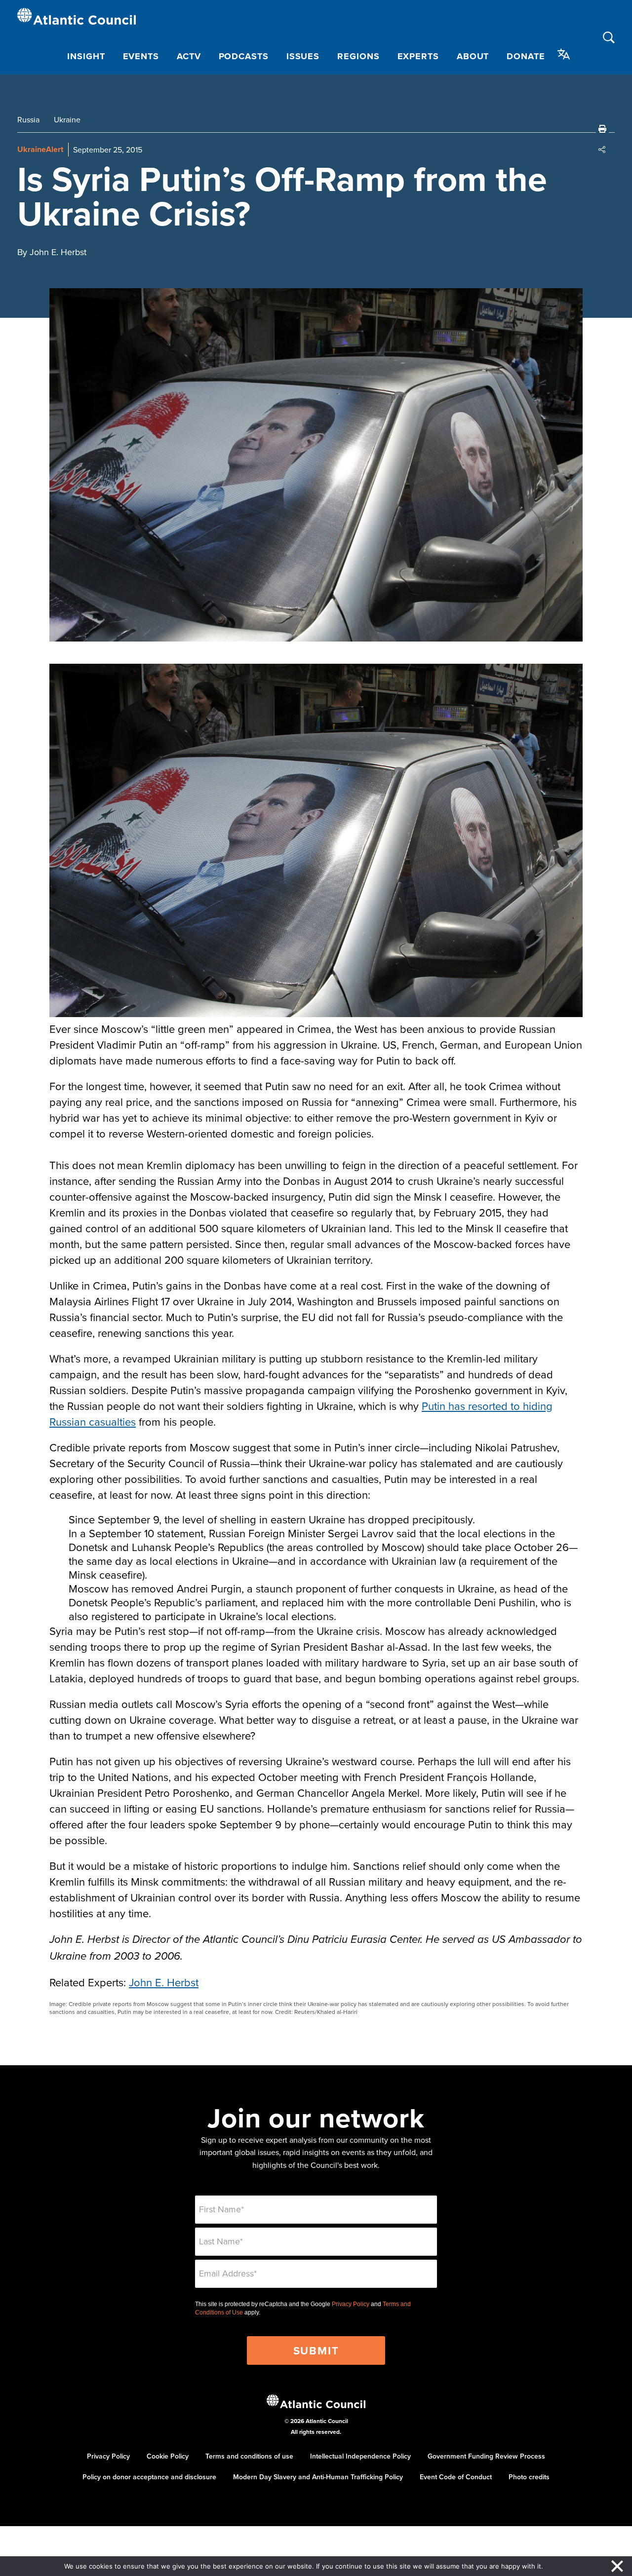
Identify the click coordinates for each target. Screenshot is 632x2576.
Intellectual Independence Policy (360, 2456)
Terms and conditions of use (249, 2456)
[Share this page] (602, 150)
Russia (28, 119)
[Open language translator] (564, 54)
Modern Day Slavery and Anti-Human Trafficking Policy (318, 2477)
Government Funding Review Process (486, 2456)
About (473, 56)
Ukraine (67, 119)
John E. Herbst (164, 1982)
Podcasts (244, 56)
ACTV (189, 56)
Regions (358, 56)
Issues (303, 56)
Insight (86, 56)
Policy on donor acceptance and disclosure (149, 2477)
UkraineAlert (40, 149)
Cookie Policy (168, 2456)
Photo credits (529, 2477)
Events (141, 56)
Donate (526, 56)
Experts (418, 56)
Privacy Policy (351, 2304)
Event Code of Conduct (456, 2477)
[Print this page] (602, 129)
